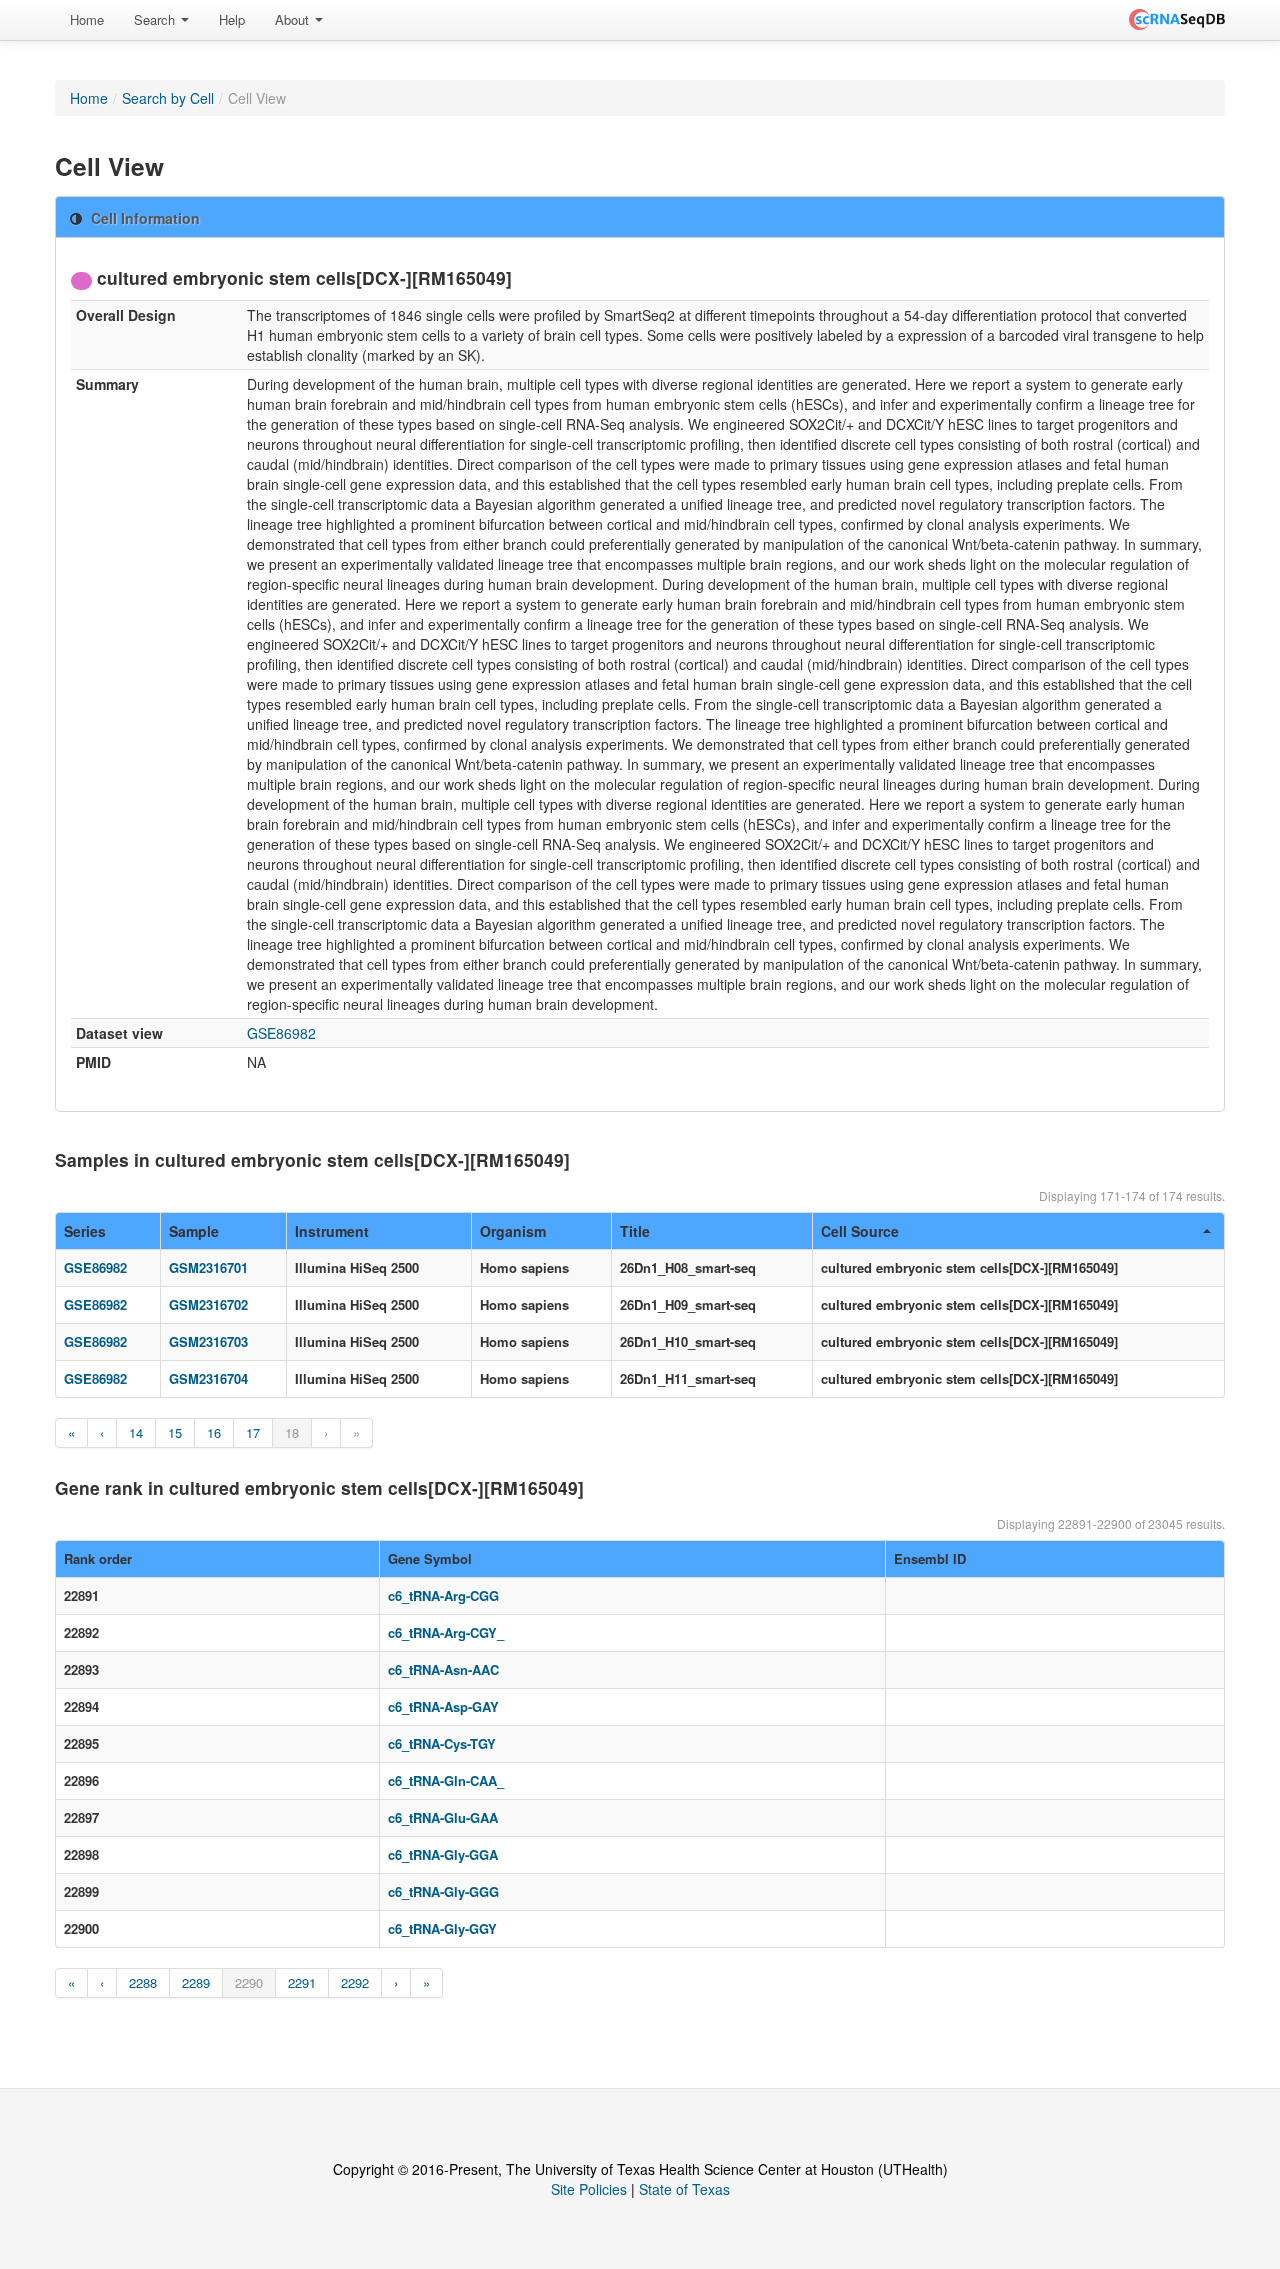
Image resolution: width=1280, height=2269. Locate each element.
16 (214, 1432)
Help (232, 19)
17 (253, 1432)
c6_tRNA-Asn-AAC (443, 1669)
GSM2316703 (208, 1341)
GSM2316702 (208, 1304)
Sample (194, 1231)
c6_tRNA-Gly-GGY (442, 1928)
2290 (249, 1982)
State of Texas (684, 2189)
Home (87, 19)
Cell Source (860, 1231)
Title (635, 1231)
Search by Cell (168, 98)
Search (156, 19)
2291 (302, 1982)
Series (85, 1231)
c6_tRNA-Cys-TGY (442, 1743)
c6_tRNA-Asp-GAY (443, 1706)
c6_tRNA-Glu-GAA (443, 1817)
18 (292, 1432)
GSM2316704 (208, 1378)
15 (175, 1432)
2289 (196, 1982)
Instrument (332, 1231)
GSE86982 (281, 1033)
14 (136, 1432)
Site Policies (589, 2189)
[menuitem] (87, 20)
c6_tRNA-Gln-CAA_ (446, 1780)
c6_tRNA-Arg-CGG (443, 1595)
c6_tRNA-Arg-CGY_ (446, 1632)
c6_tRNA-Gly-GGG (443, 1891)
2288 (143, 1982)
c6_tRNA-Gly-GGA (443, 1854)
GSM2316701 (208, 1267)
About (294, 19)
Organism (513, 1231)
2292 (355, 1982)
